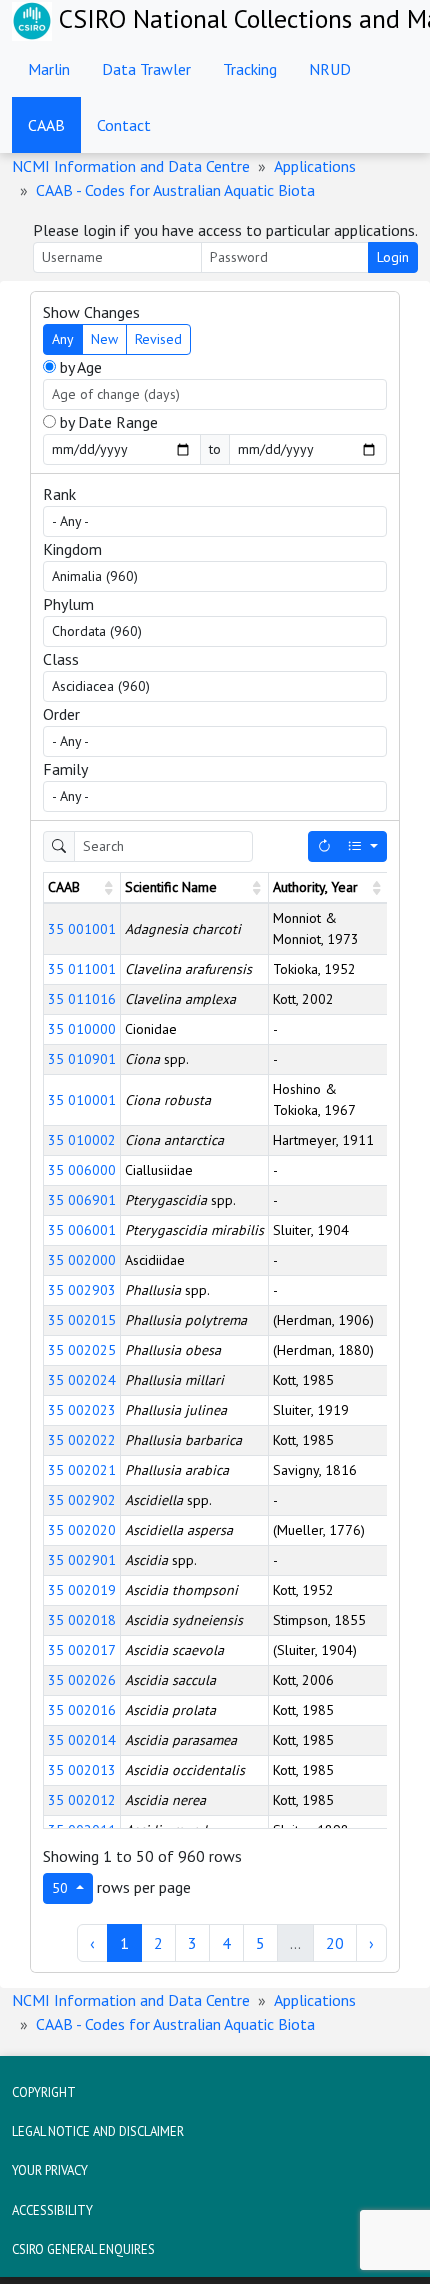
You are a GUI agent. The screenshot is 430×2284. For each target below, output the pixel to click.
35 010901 (82, 1059)
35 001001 (82, 929)
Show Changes (91, 312)
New (104, 339)
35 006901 (82, 1200)
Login (393, 257)
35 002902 (82, 1500)
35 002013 (82, 1770)
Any (63, 339)
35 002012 (82, 1800)
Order (61, 714)
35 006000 (82, 1170)
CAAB (46, 125)
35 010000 (82, 1029)
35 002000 (82, 1260)
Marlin (49, 69)
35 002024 (82, 1380)
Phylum (68, 604)
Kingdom (72, 549)
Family (65, 769)
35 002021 (82, 1470)
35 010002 (82, 1140)
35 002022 (82, 1440)
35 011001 (82, 969)
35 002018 (82, 1620)
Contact (124, 125)
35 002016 (82, 1710)
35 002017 (82, 1650)
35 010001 (82, 1100)
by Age (79, 367)
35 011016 (82, 999)
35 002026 (82, 1680)
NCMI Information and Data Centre (131, 166)
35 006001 (82, 1230)
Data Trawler (146, 69)
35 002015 (82, 1320)
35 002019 (82, 1590)
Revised (158, 339)
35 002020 (82, 1530)
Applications (315, 166)
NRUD (330, 69)
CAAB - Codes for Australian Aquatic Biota (175, 190)
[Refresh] (324, 846)
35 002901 (82, 1560)
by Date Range (107, 422)
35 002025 (82, 1350)
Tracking (250, 69)
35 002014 (82, 1740)
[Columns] (363, 846)
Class (61, 659)
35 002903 (82, 1290)
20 (335, 1943)
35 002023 (82, 1410)
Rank (59, 494)
